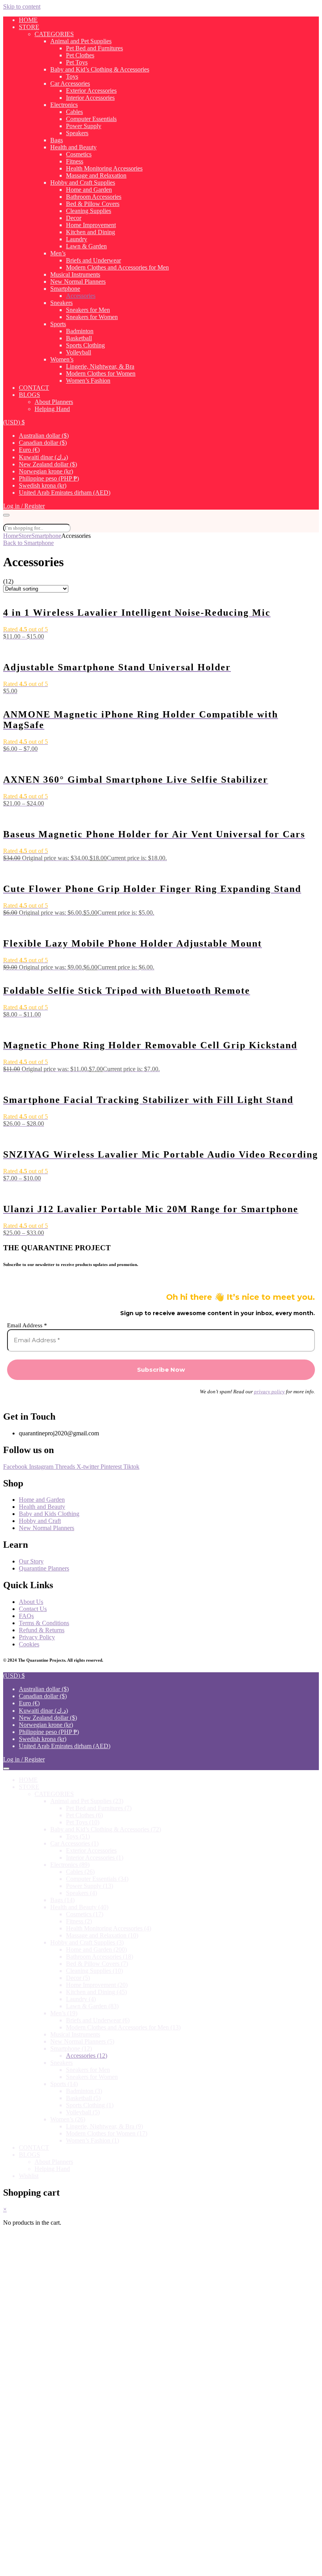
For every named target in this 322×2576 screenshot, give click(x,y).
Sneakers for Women (92, 317)
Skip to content (22, 6)
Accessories (81, 296)
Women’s (62, 359)
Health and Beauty (73, 147)
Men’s (58, 253)
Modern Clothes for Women (101, 373)
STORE (29, 27)
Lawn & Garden (86, 246)
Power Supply (84, 126)
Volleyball (79, 352)
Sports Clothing (85, 345)
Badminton (80, 331)
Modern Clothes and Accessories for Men (117, 267)
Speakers (77, 133)
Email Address (27, 1325)
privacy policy (269, 1392)
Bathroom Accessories (94, 197)
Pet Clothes (80, 55)
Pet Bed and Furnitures (94, 48)
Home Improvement (91, 225)
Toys (72, 76)
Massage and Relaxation (96, 175)
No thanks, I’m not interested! (161, 2566)
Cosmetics (79, 154)
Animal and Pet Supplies (81, 41)
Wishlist (29, 2176)
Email (36, 2444)
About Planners (54, 402)
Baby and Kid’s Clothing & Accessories (100, 69)
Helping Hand (52, 409)
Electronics (64, 105)
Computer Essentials (91, 119)
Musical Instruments (75, 274)
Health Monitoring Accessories (104, 168)
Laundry (77, 239)
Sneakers (61, 303)
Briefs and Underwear (93, 260)
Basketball (79, 338)
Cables (74, 112)
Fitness (75, 161)
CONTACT (34, 388)
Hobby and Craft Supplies (83, 183)
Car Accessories (70, 83)
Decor (74, 218)
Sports (58, 324)
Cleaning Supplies (89, 211)
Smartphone (65, 289)
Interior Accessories (90, 98)
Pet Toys (77, 62)
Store (25, 536)
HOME (28, 20)
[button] (14, 422)
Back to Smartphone (28, 543)
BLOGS (29, 395)
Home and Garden (89, 190)
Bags (57, 140)
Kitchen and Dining (91, 232)
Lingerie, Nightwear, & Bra (100, 366)
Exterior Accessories (91, 91)
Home (11, 536)
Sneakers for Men (88, 310)
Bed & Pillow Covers (93, 204)
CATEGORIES (54, 34)
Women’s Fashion (88, 381)
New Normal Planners (78, 282)
